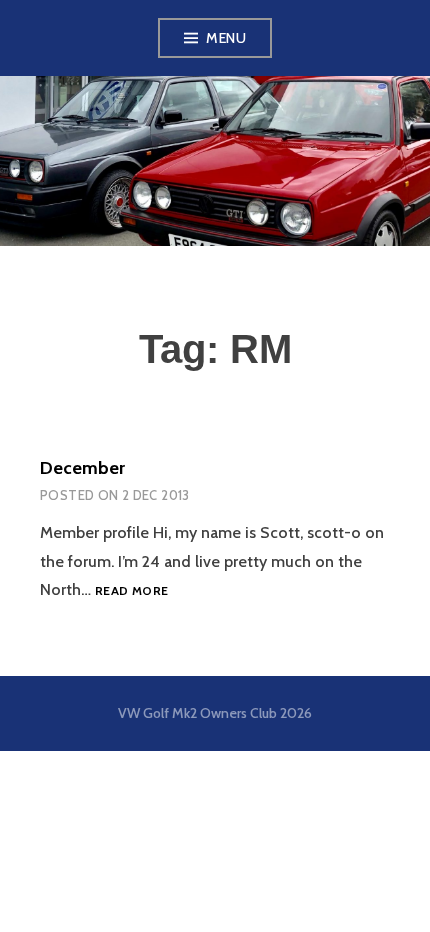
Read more (131, 590)
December (82, 468)
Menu (226, 38)
